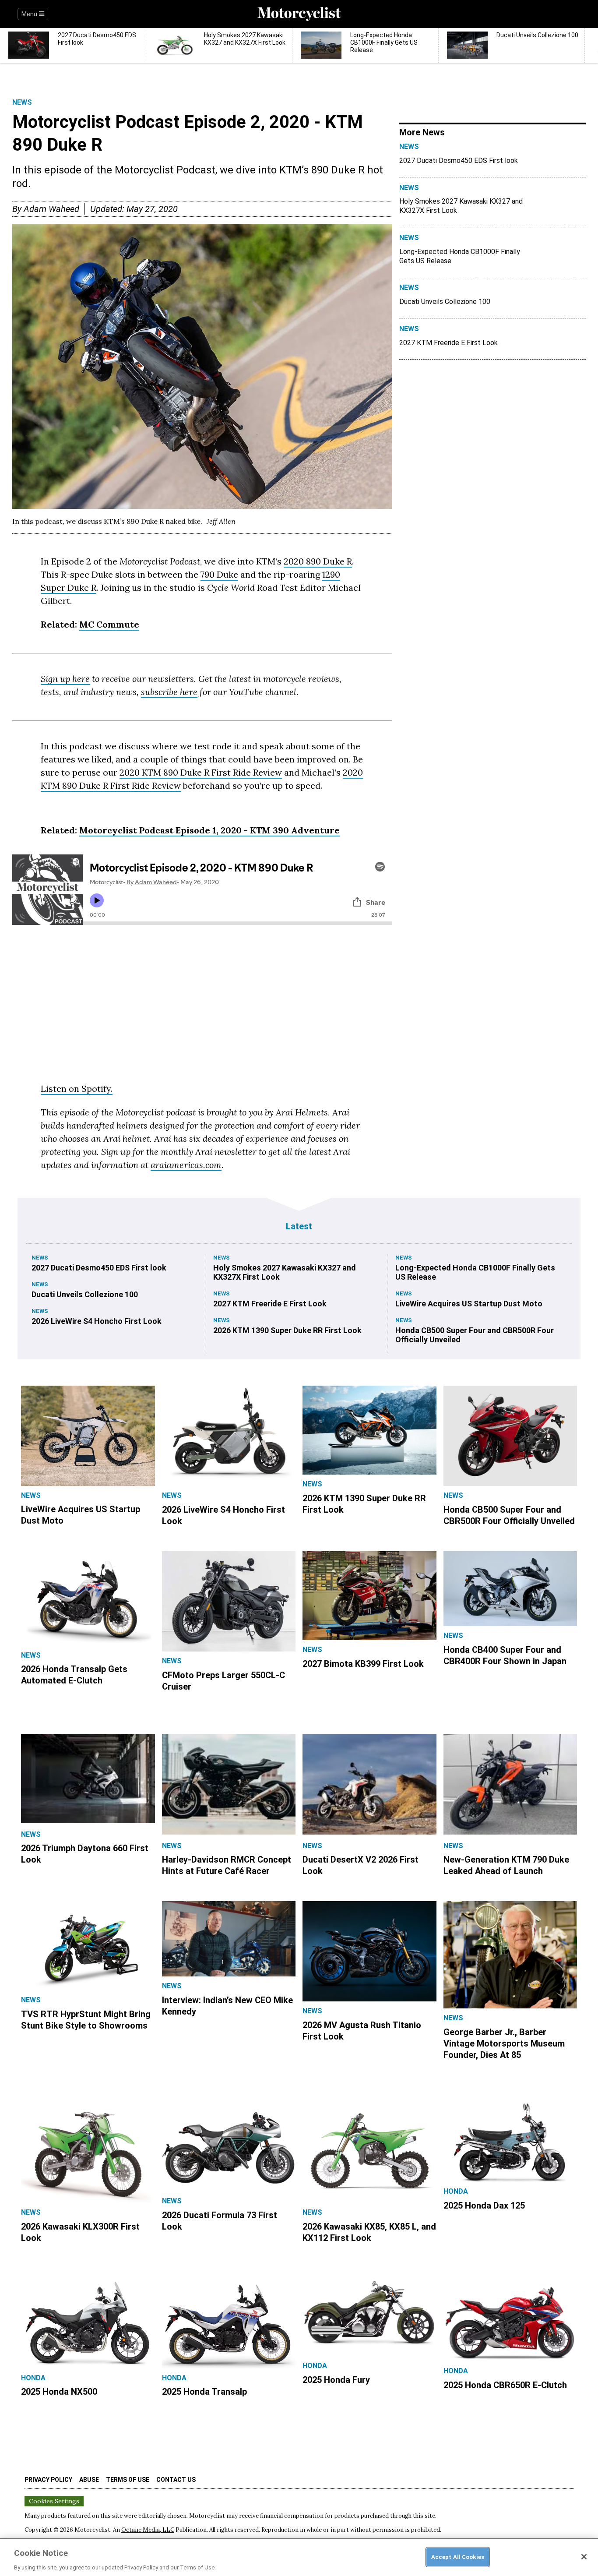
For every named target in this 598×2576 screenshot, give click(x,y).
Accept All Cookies (458, 2557)
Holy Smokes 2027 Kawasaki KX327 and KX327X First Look (461, 206)
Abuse (89, 2480)
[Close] (584, 2557)
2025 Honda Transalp (204, 2392)
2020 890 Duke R (318, 561)
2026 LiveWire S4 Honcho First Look (97, 1321)
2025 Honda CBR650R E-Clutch (505, 2385)
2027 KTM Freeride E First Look (448, 343)
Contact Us (176, 2480)
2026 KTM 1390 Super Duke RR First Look (287, 1330)
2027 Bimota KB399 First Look (363, 1664)
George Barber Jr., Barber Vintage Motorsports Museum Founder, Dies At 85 (504, 2043)
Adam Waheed (51, 209)
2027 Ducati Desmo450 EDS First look (459, 161)
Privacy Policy (48, 2480)
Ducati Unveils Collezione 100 (445, 302)
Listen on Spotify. (77, 1089)
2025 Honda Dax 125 (484, 2205)
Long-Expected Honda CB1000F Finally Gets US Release (460, 256)
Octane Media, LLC (148, 2530)
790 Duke (219, 574)
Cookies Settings (54, 2501)
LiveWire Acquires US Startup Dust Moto (469, 1304)
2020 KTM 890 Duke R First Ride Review (201, 772)
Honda (456, 2191)
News (22, 102)
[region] (299, 2557)
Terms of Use (128, 2480)
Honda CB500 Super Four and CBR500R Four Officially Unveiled (475, 1335)
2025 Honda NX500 (59, 2392)
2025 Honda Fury (336, 2380)
